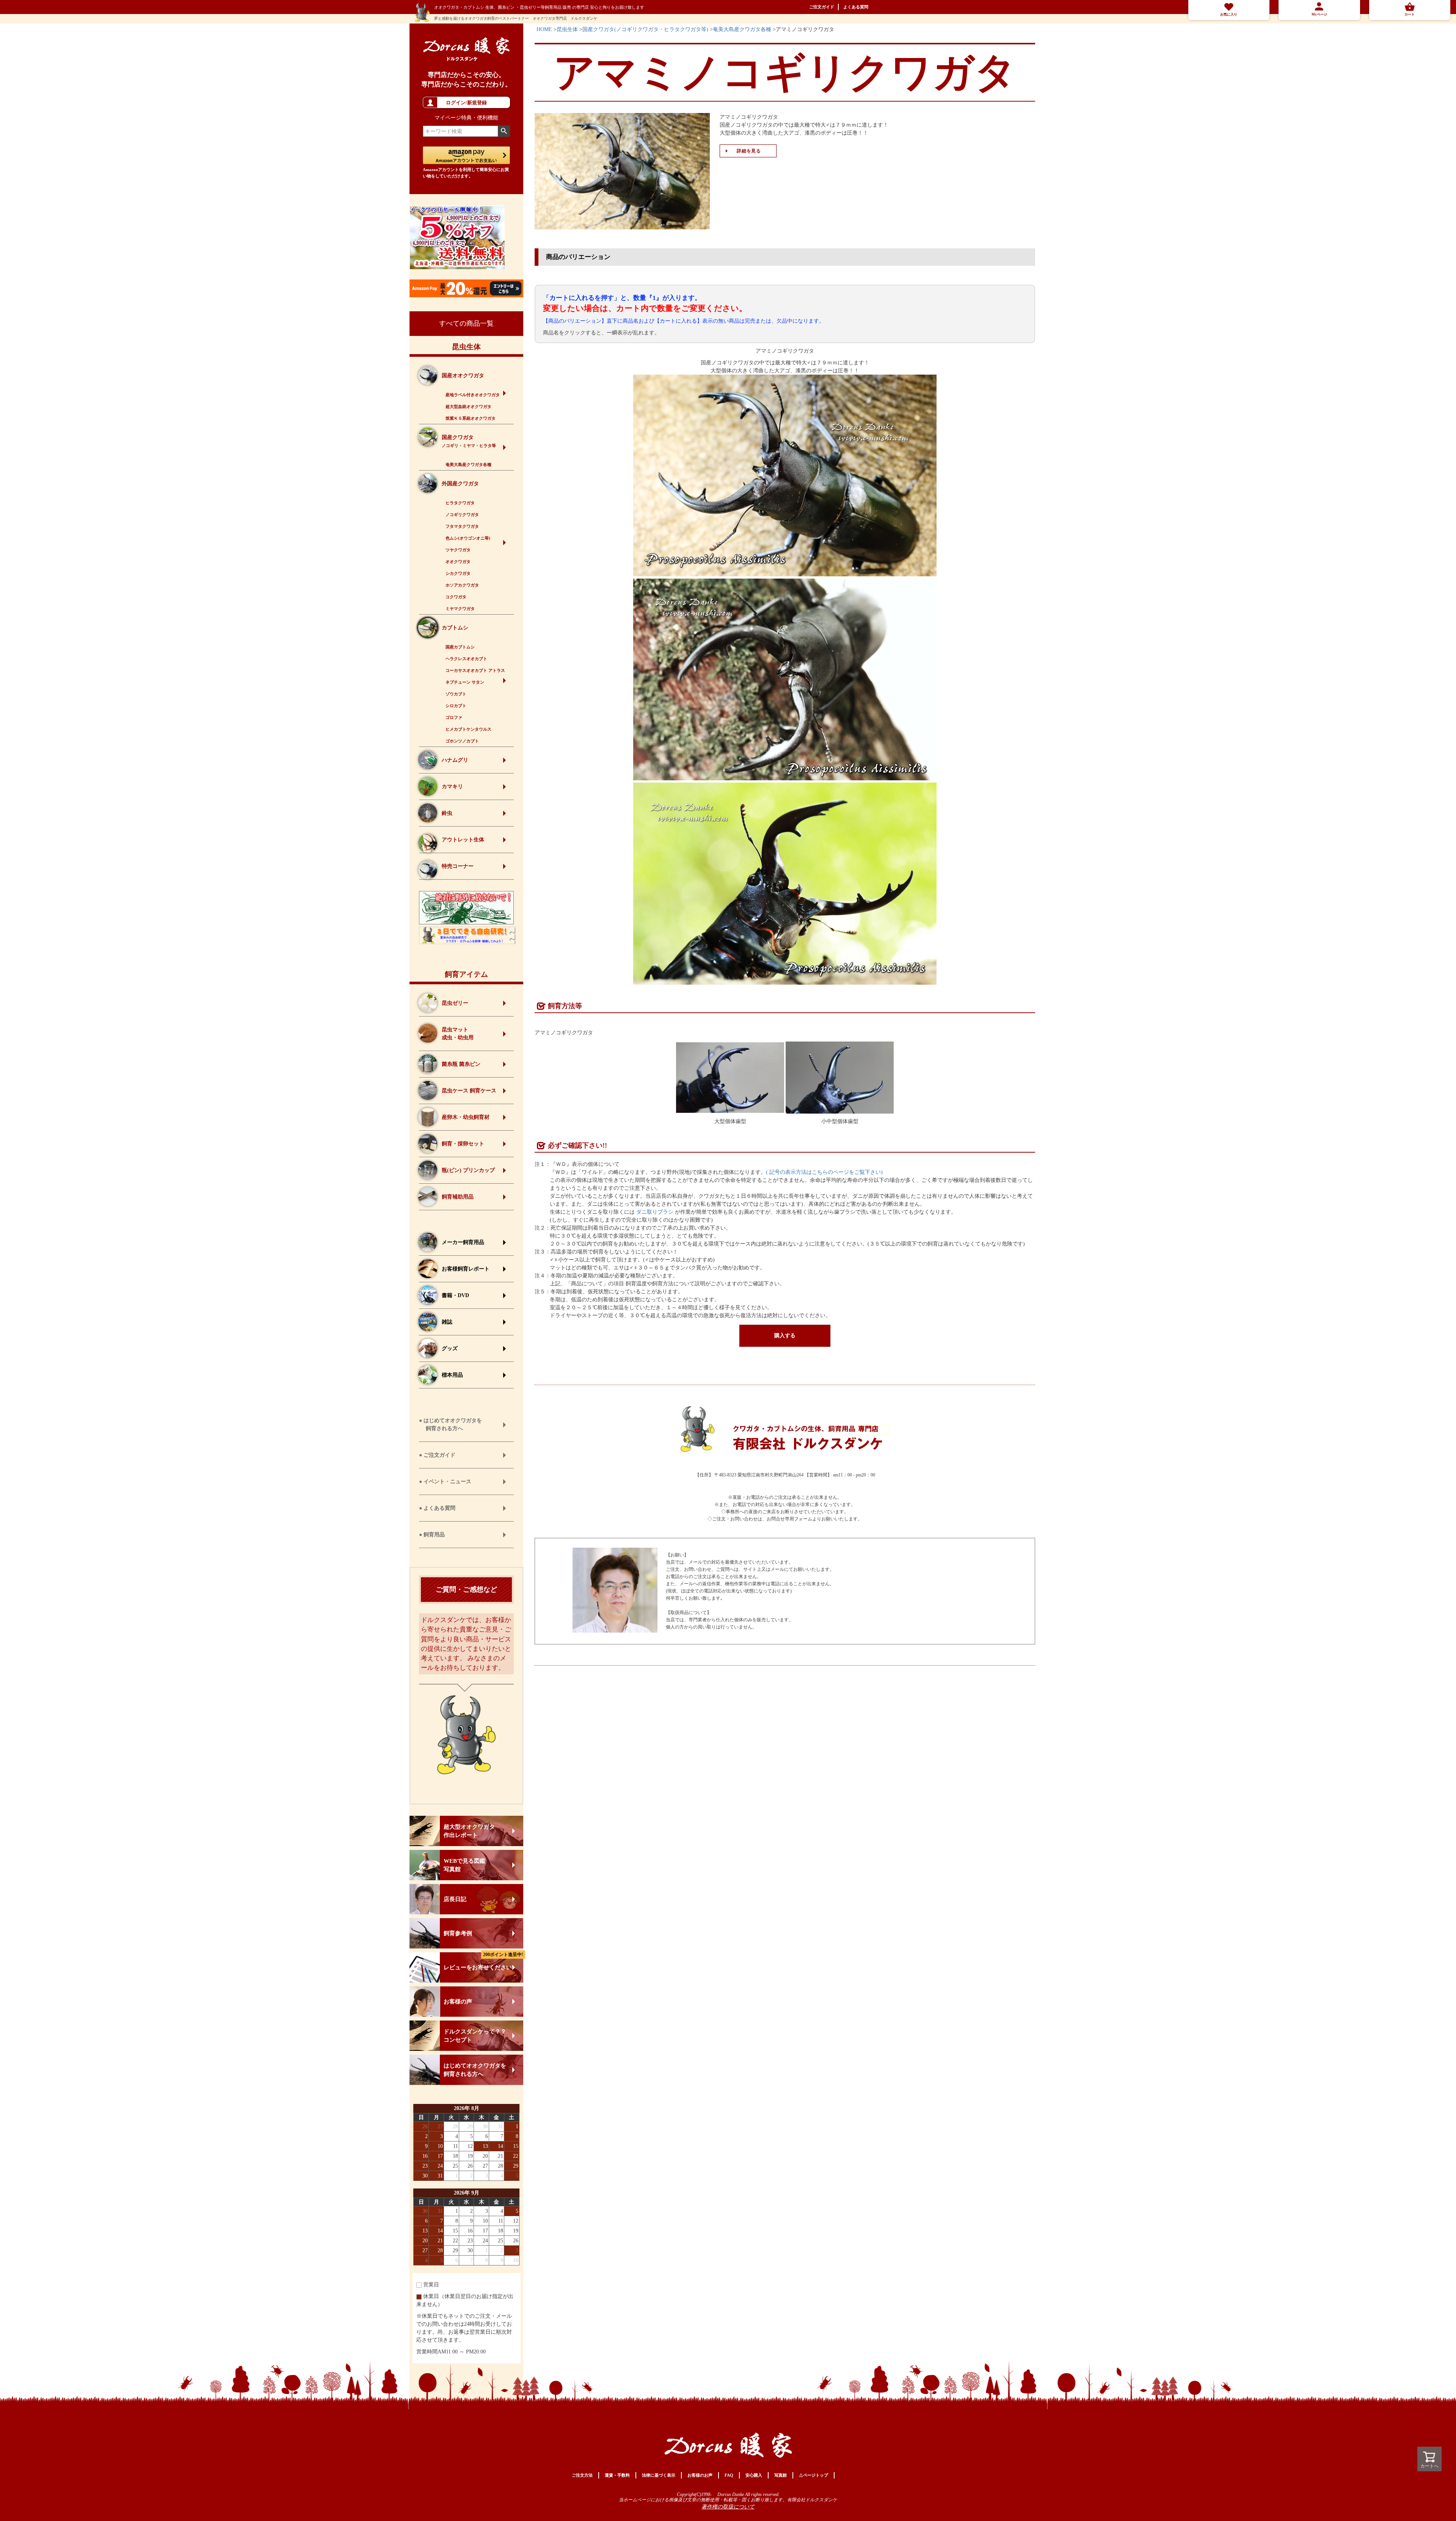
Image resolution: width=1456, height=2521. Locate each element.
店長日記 (455, 1899)
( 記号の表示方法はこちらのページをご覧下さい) (824, 1172)
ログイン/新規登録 (466, 103)
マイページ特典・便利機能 (466, 118)
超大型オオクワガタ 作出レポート (469, 1831)
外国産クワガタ (460, 484)
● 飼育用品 (432, 1535)
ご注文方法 (582, 2475)
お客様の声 (458, 2002)
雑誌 (447, 1322)
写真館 (781, 2475)
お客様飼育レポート (466, 1269)
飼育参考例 (458, 1933)
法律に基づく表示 (659, 2475)
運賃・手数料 (617, 2475)
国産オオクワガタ (463, 376)
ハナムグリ (455, 760)
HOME (544, 29)
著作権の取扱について (728, 2507)
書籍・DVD (455, 1295)
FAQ (729, 2475)
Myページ (1319, 14)
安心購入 (754, 2475)
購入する (785, 1336)
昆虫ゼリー (455, 1003)
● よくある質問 (437, 1508)
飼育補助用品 (458, 1197)
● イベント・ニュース (445, 1482)
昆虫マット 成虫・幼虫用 (458, 1034)
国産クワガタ (469, 441)
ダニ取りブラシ (655, 1212)
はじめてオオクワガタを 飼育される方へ (475, 2070)
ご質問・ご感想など (466, 1589)
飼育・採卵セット (463, 1144)
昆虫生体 (466, 347)
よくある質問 (856, 7)
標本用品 (452, 1375)
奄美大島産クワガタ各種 (742, 29)
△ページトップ (814, 2475)
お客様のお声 (700, 2475)
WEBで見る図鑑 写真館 (464, 1865)
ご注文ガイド (822, 7)
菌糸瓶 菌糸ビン (461, 1064)
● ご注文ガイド (437, 1455)
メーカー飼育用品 (463, 1242)
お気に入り (1229, 14)
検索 (504, 131)
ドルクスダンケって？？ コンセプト (475, 2036)
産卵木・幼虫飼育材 (466, 1117)
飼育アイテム (466, 974)
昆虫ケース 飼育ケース (469, 1091)
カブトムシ (455, 628)
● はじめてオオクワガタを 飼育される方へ (450, 1424)
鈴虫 (447, 813)
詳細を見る (749, 151)
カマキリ (452, 787)
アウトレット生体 (463, 840)
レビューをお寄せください (483, 1961)
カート (1410, 14)
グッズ (450, 1348)
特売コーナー (458, 866)
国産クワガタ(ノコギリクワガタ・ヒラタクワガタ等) (645, 29)
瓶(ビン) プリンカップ (468, 1170)
